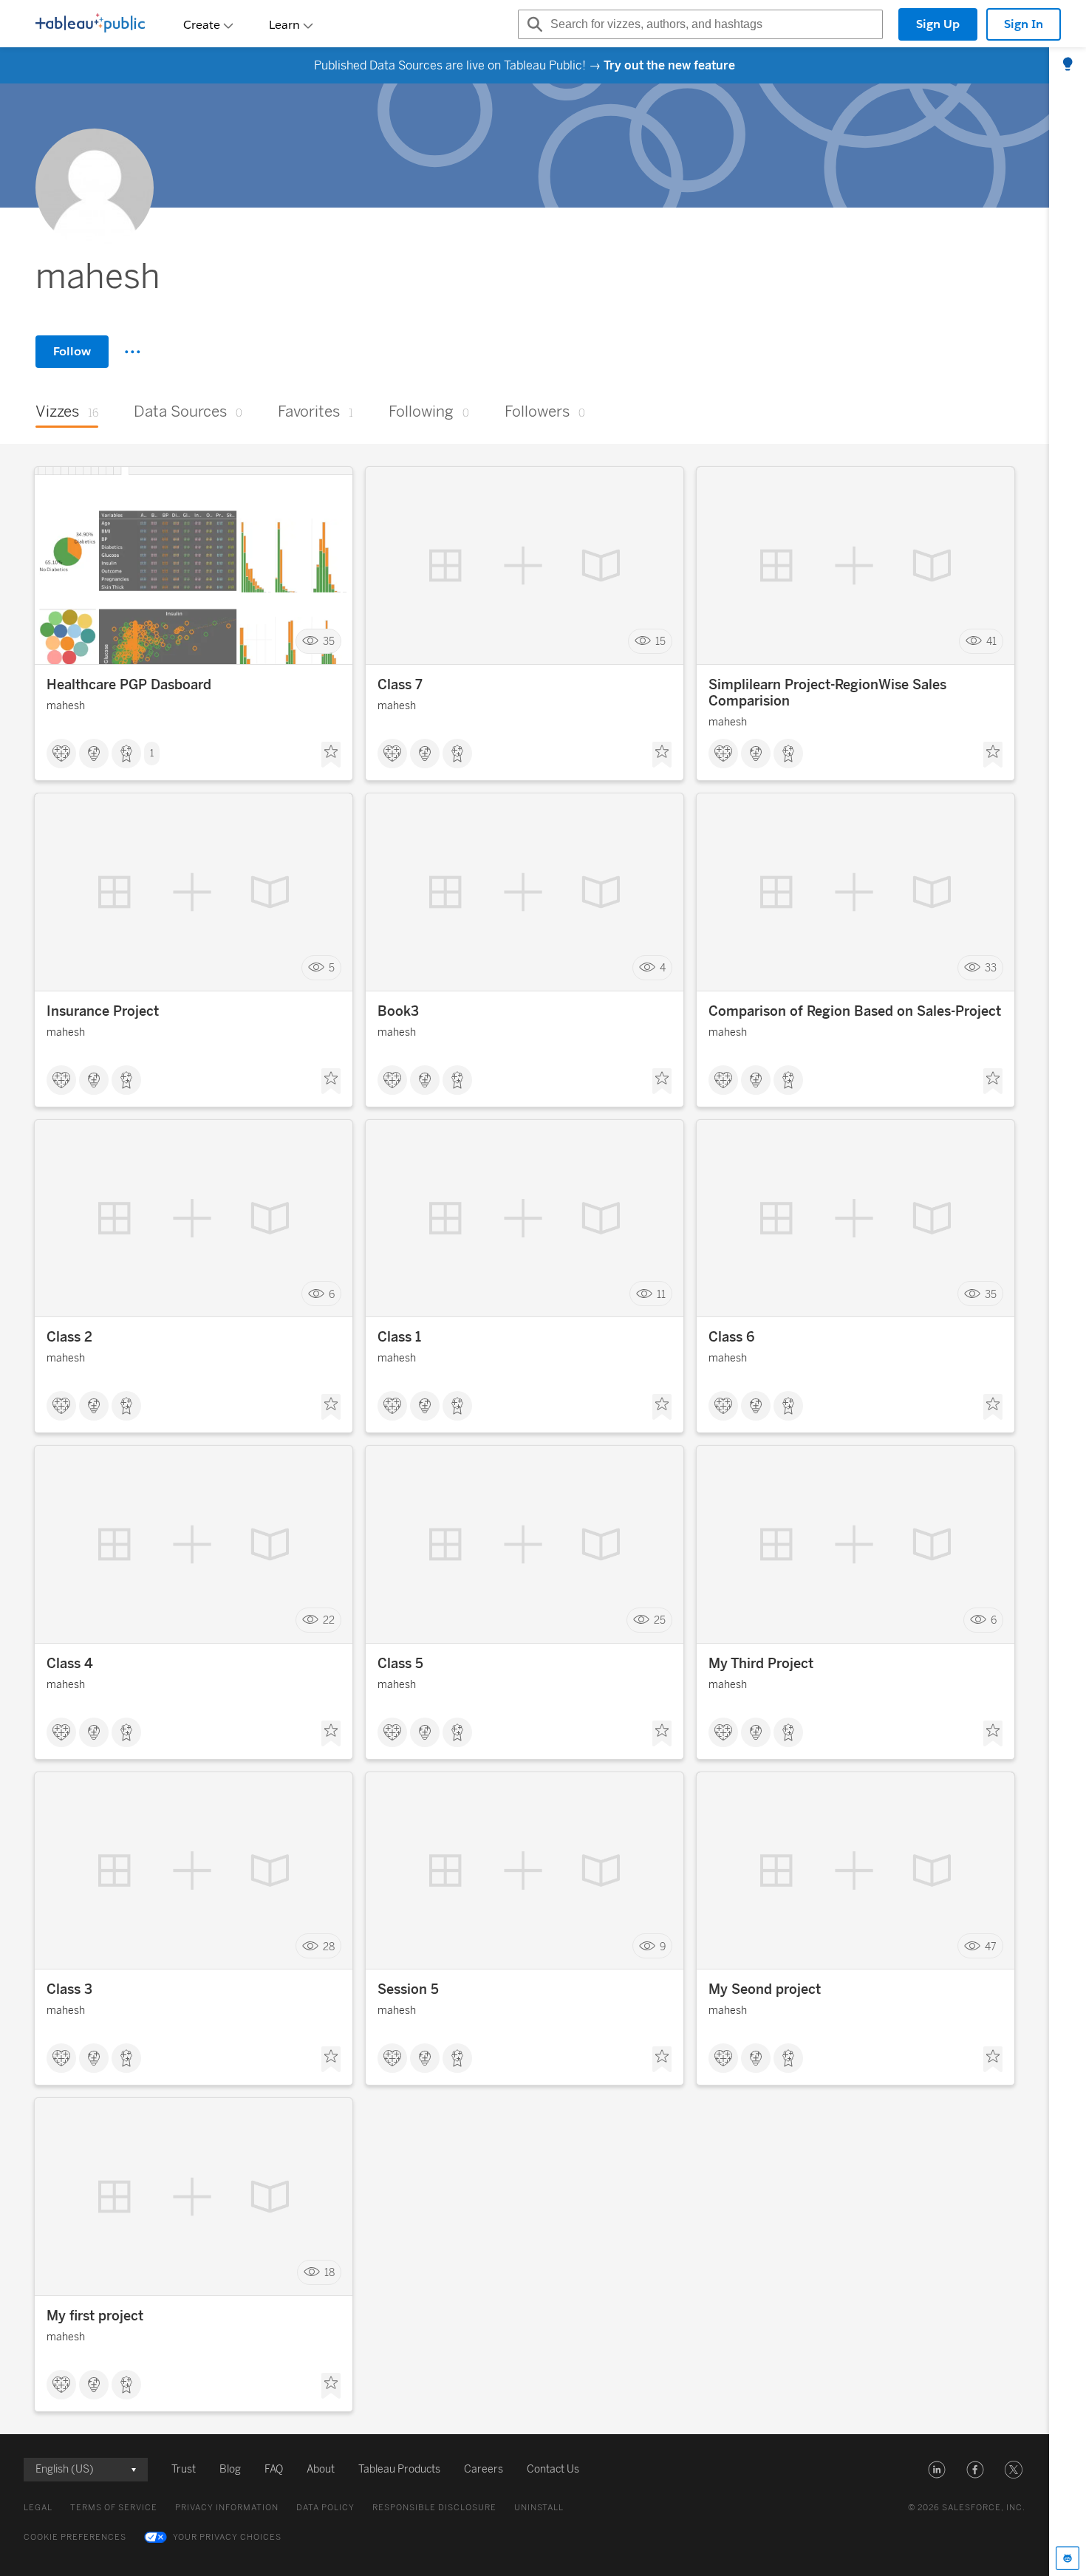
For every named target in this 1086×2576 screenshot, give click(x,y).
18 (329, 2273)
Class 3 (69, 1989)
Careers (484, 2469)
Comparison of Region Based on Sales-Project (855, 1011)
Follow (72, 351)
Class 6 (731, 1337)
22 (329, 1620)
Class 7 (400, 685)
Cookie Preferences (75, 2537)
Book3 (398, 1011)
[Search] (533, 24)
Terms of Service (114, 2508)
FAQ (274, 2469)
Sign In (1024, 24)
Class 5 (400, 1664)
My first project (95, 2316)
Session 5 (408, 1989)
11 (661, 1294)
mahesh (66, 706)
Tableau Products (399, 2469)
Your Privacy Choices (227, 2537)
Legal (38, 2508)
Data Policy (325, 2508)
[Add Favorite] (331, 755)
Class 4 (70, 1664)
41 (991, 642)
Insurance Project (103, 1011)
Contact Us (553, 2469)
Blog (230, 2469)
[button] (937, 2470)
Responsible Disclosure (434, 2508)
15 (660, 642)
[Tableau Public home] (90, 24)
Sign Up (938, 24)
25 (660, 1620)
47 (991, 1946)
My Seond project (765, 1989)
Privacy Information (227, 2508)
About (321, 2469)
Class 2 (69, 1337)
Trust (184, 2469)
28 (329, 1946)
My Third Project (761, 1664)
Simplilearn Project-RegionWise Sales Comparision (827, 693)
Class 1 (399, 1337)
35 (329, 642)
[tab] (1068, 65)
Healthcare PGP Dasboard (129, 685)
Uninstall (539, 2508)
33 (991, 967)
